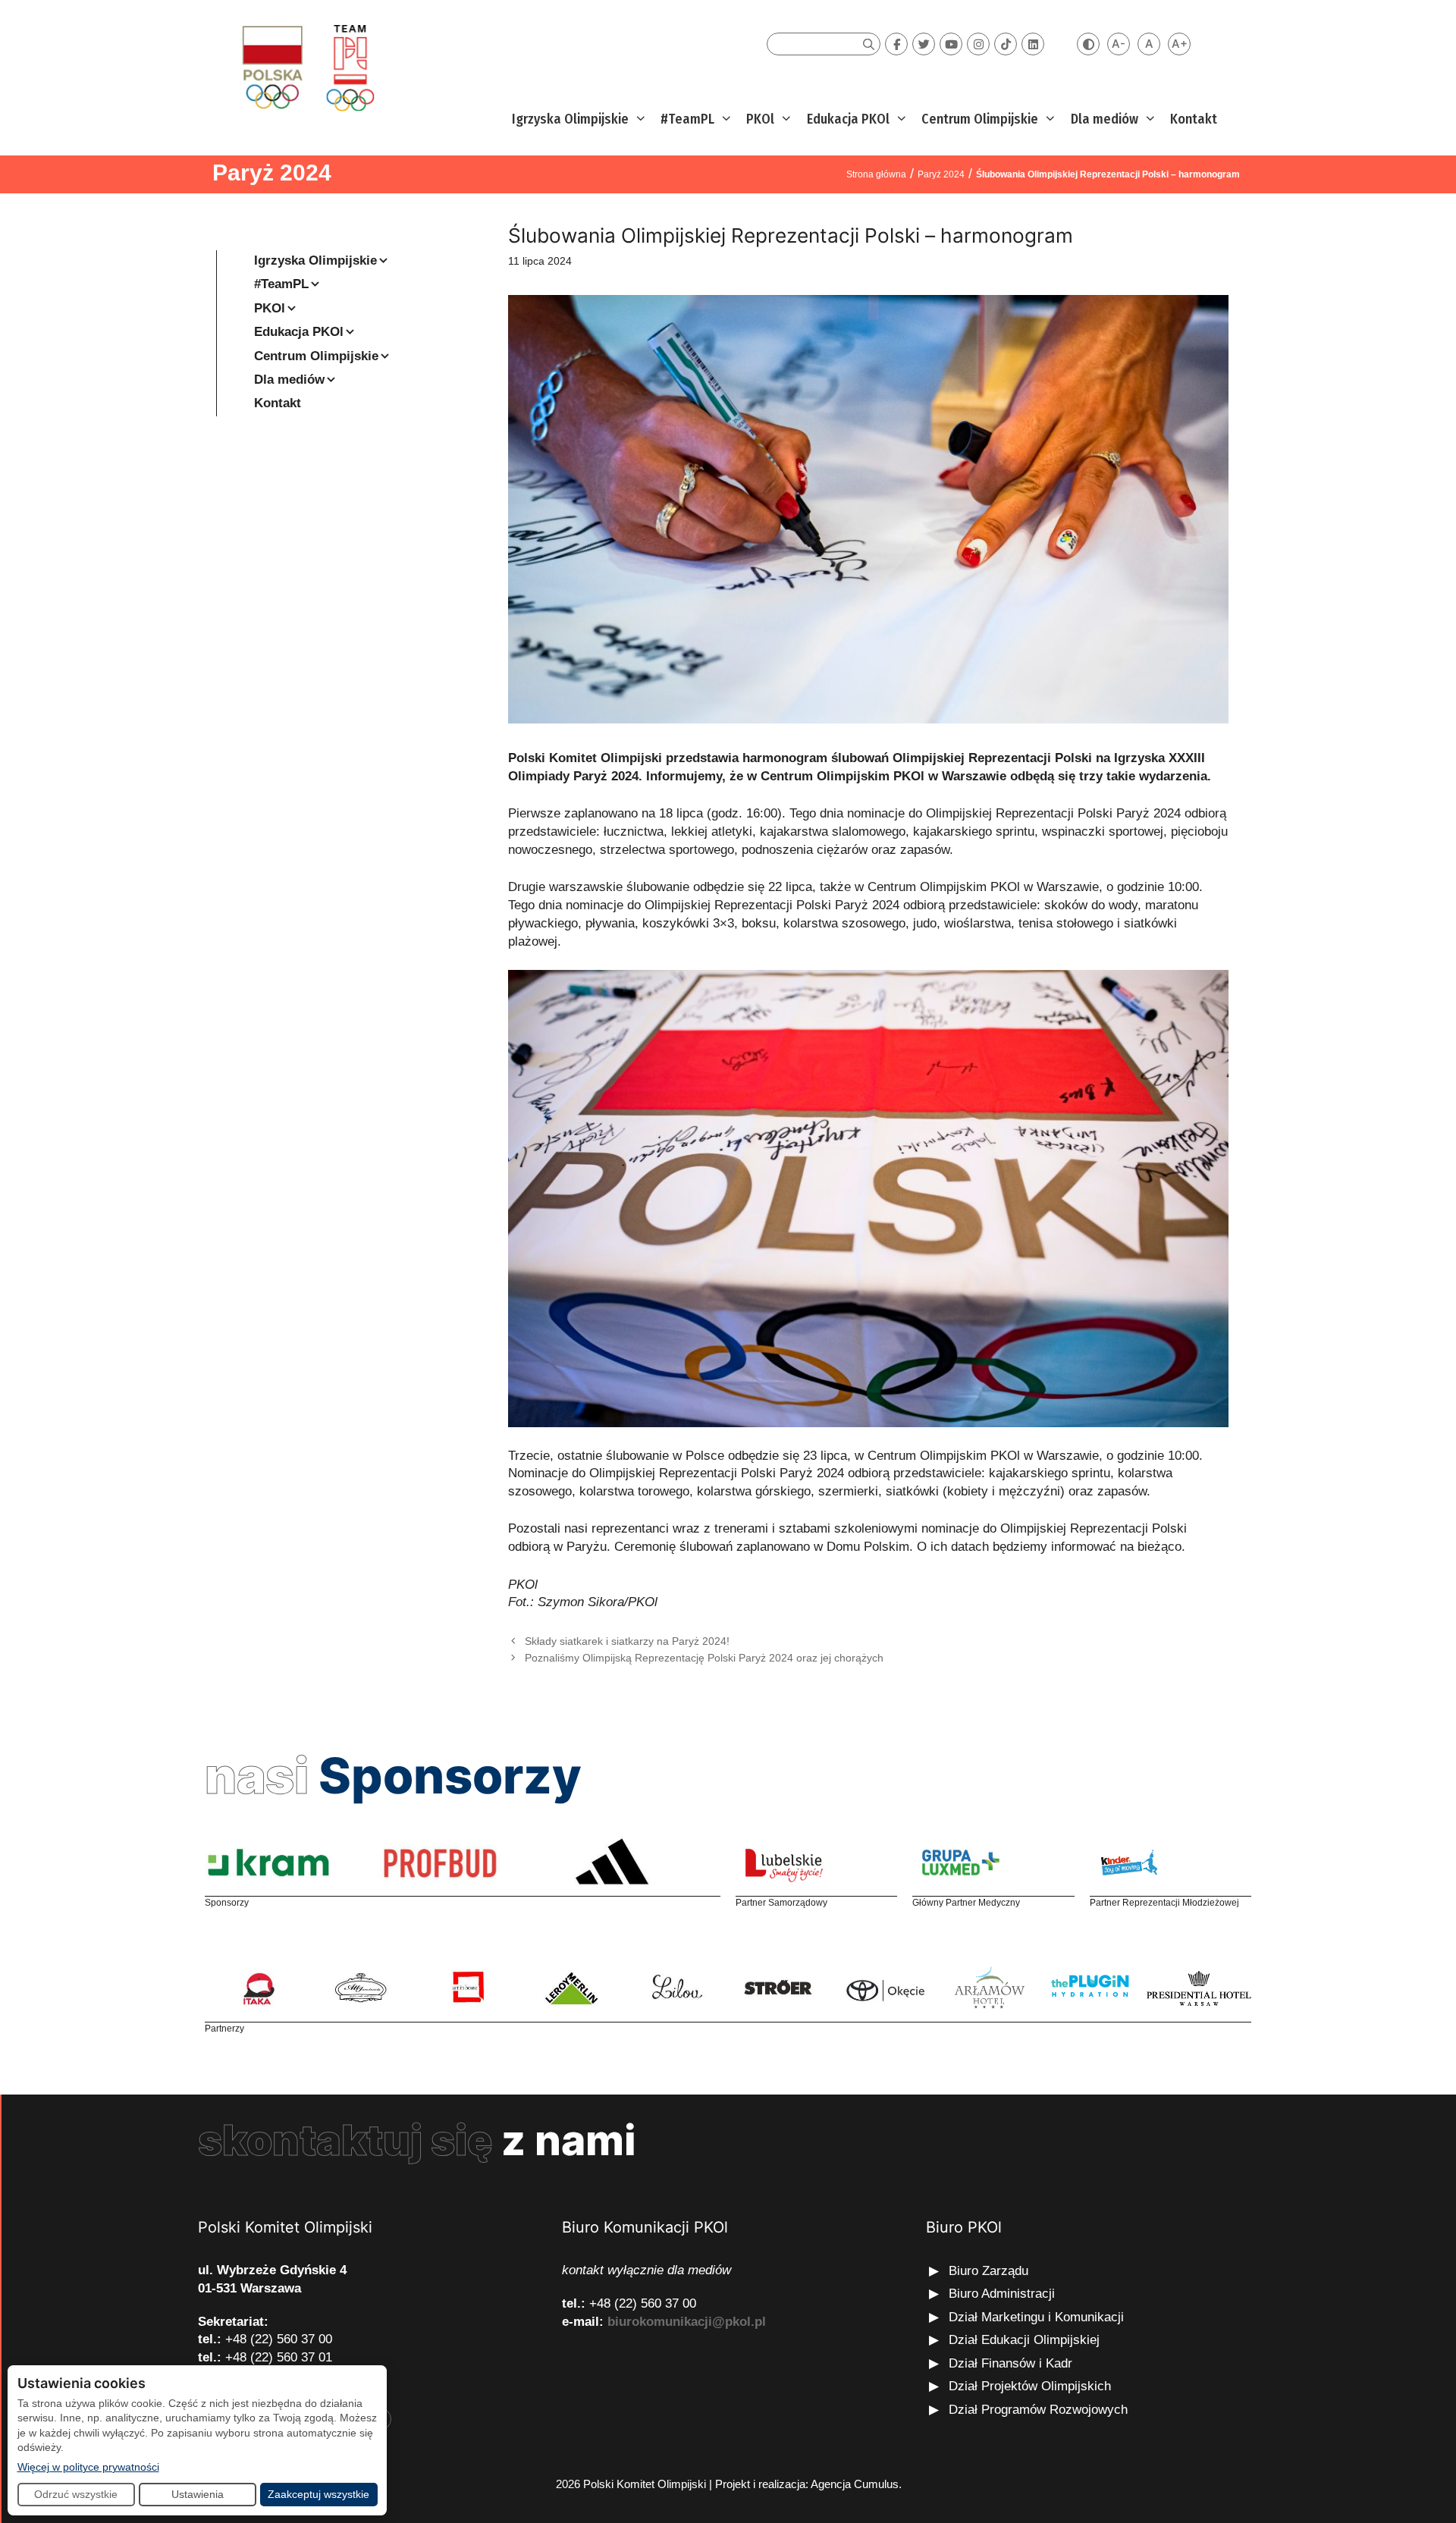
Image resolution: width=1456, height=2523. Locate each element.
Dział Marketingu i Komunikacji (1036, 2317)
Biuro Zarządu (988, 2271)
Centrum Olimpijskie (980, 119)
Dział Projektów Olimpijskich (1030, 2386)
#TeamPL (687, 119)
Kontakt (1194, 119)
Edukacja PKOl (848, 119)
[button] (639, 119)
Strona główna (876, 174)
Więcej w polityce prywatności (88, 2467)
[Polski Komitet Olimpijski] (306, 67)
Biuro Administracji (1002, 2294)
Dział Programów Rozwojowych (1038, 2410)
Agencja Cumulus (855, 2484)
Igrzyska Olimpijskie (570, 119)
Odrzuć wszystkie (76, 2494)
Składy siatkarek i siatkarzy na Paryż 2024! (627, 1641)
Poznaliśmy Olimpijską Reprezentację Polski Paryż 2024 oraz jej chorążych (704, 1658)
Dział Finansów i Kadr (1012, 2363)
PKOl (760, 119)
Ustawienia (198, 2494)
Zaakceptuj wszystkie (318, 2494)
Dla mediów (1105, 119)
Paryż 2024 (272, 173)
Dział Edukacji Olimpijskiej (1024, 2340)
